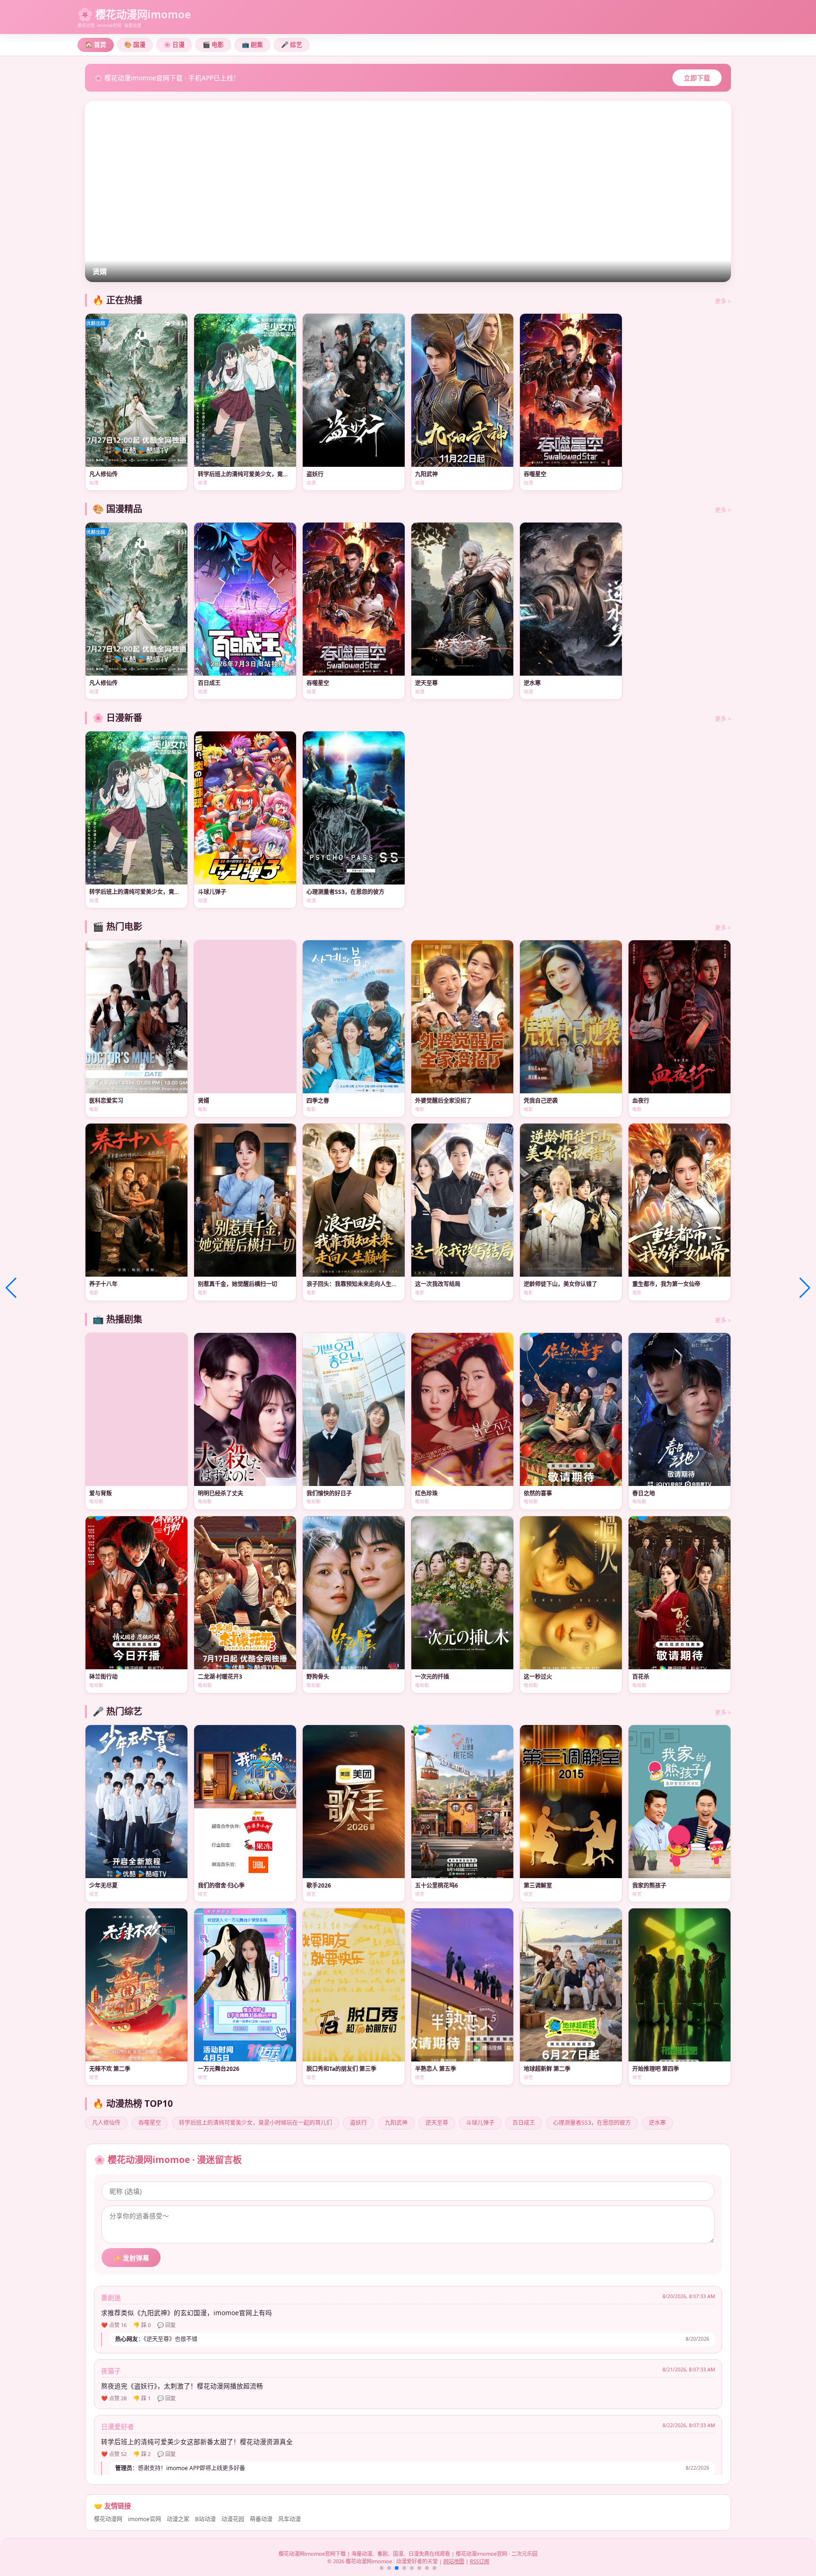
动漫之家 (178, 2519)
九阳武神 (396, 2123)
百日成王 (524, 2123)
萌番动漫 (261, 2519)
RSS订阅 (480, 2561)
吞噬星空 (150, 2123)
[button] (382, 2568)
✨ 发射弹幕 (131, 2258)
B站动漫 (205, 2519)
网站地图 (454, 2561)
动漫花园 (233, 2519)
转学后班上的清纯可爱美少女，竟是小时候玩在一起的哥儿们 (255, 2123)
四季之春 (107, 271)
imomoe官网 (144, 2519)
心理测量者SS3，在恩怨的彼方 (592, 2123)
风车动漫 (289, 2519)
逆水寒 (657, 2123)
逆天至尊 (437, 2123)
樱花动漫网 (108, 2519)
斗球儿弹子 (480, 2123)
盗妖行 (358, 2123)
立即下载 (697, 78)
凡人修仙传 (106, 2123)
